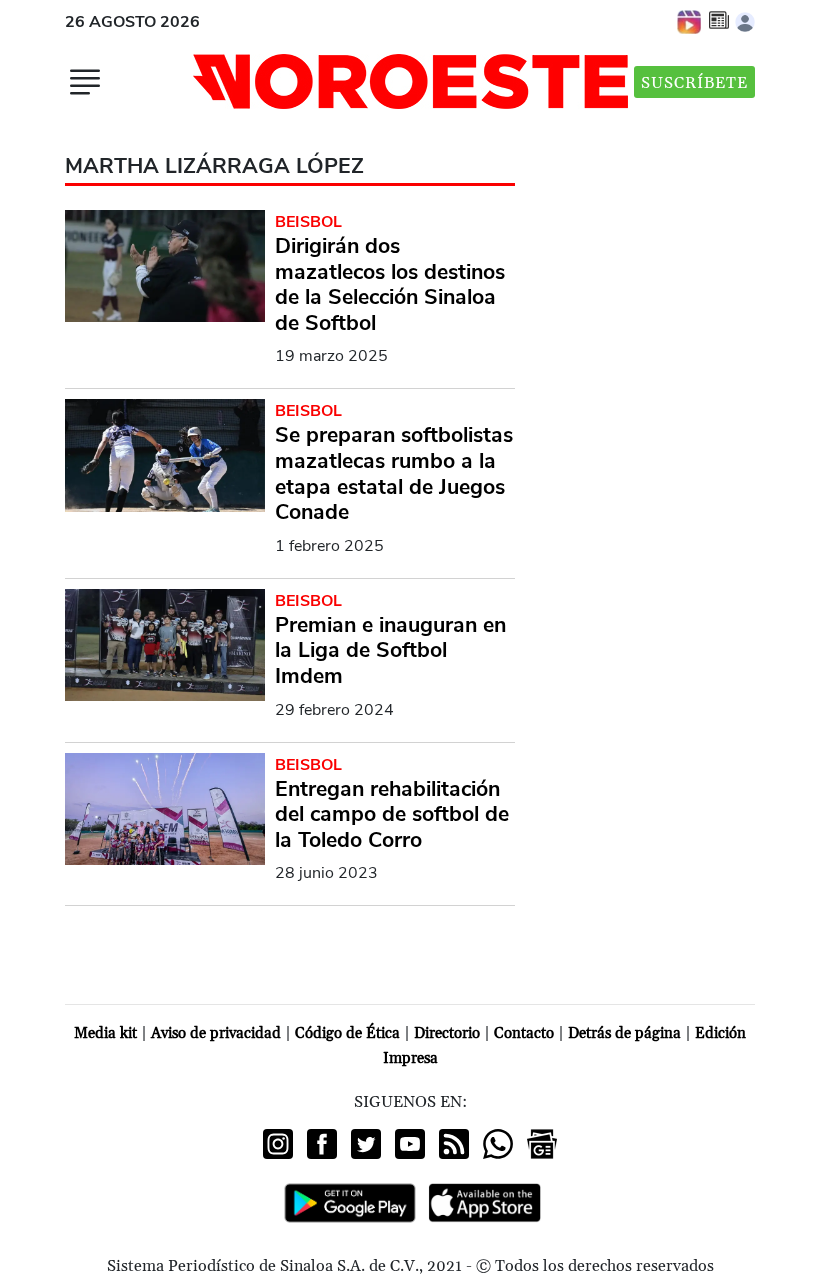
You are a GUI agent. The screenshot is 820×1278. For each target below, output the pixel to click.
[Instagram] (278, 1144)
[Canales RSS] (454, 1144)
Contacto (524, 1033)
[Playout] (690, 21)
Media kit (105, 1033)
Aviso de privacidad (216, 1033)
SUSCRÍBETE (694, 83)
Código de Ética (347, 1033)
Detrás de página (624, 1033)
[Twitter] (366, 1144)
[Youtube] (410, 1144)
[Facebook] (322, 1144)
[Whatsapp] (498, 1144)
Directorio (447, 1033)
